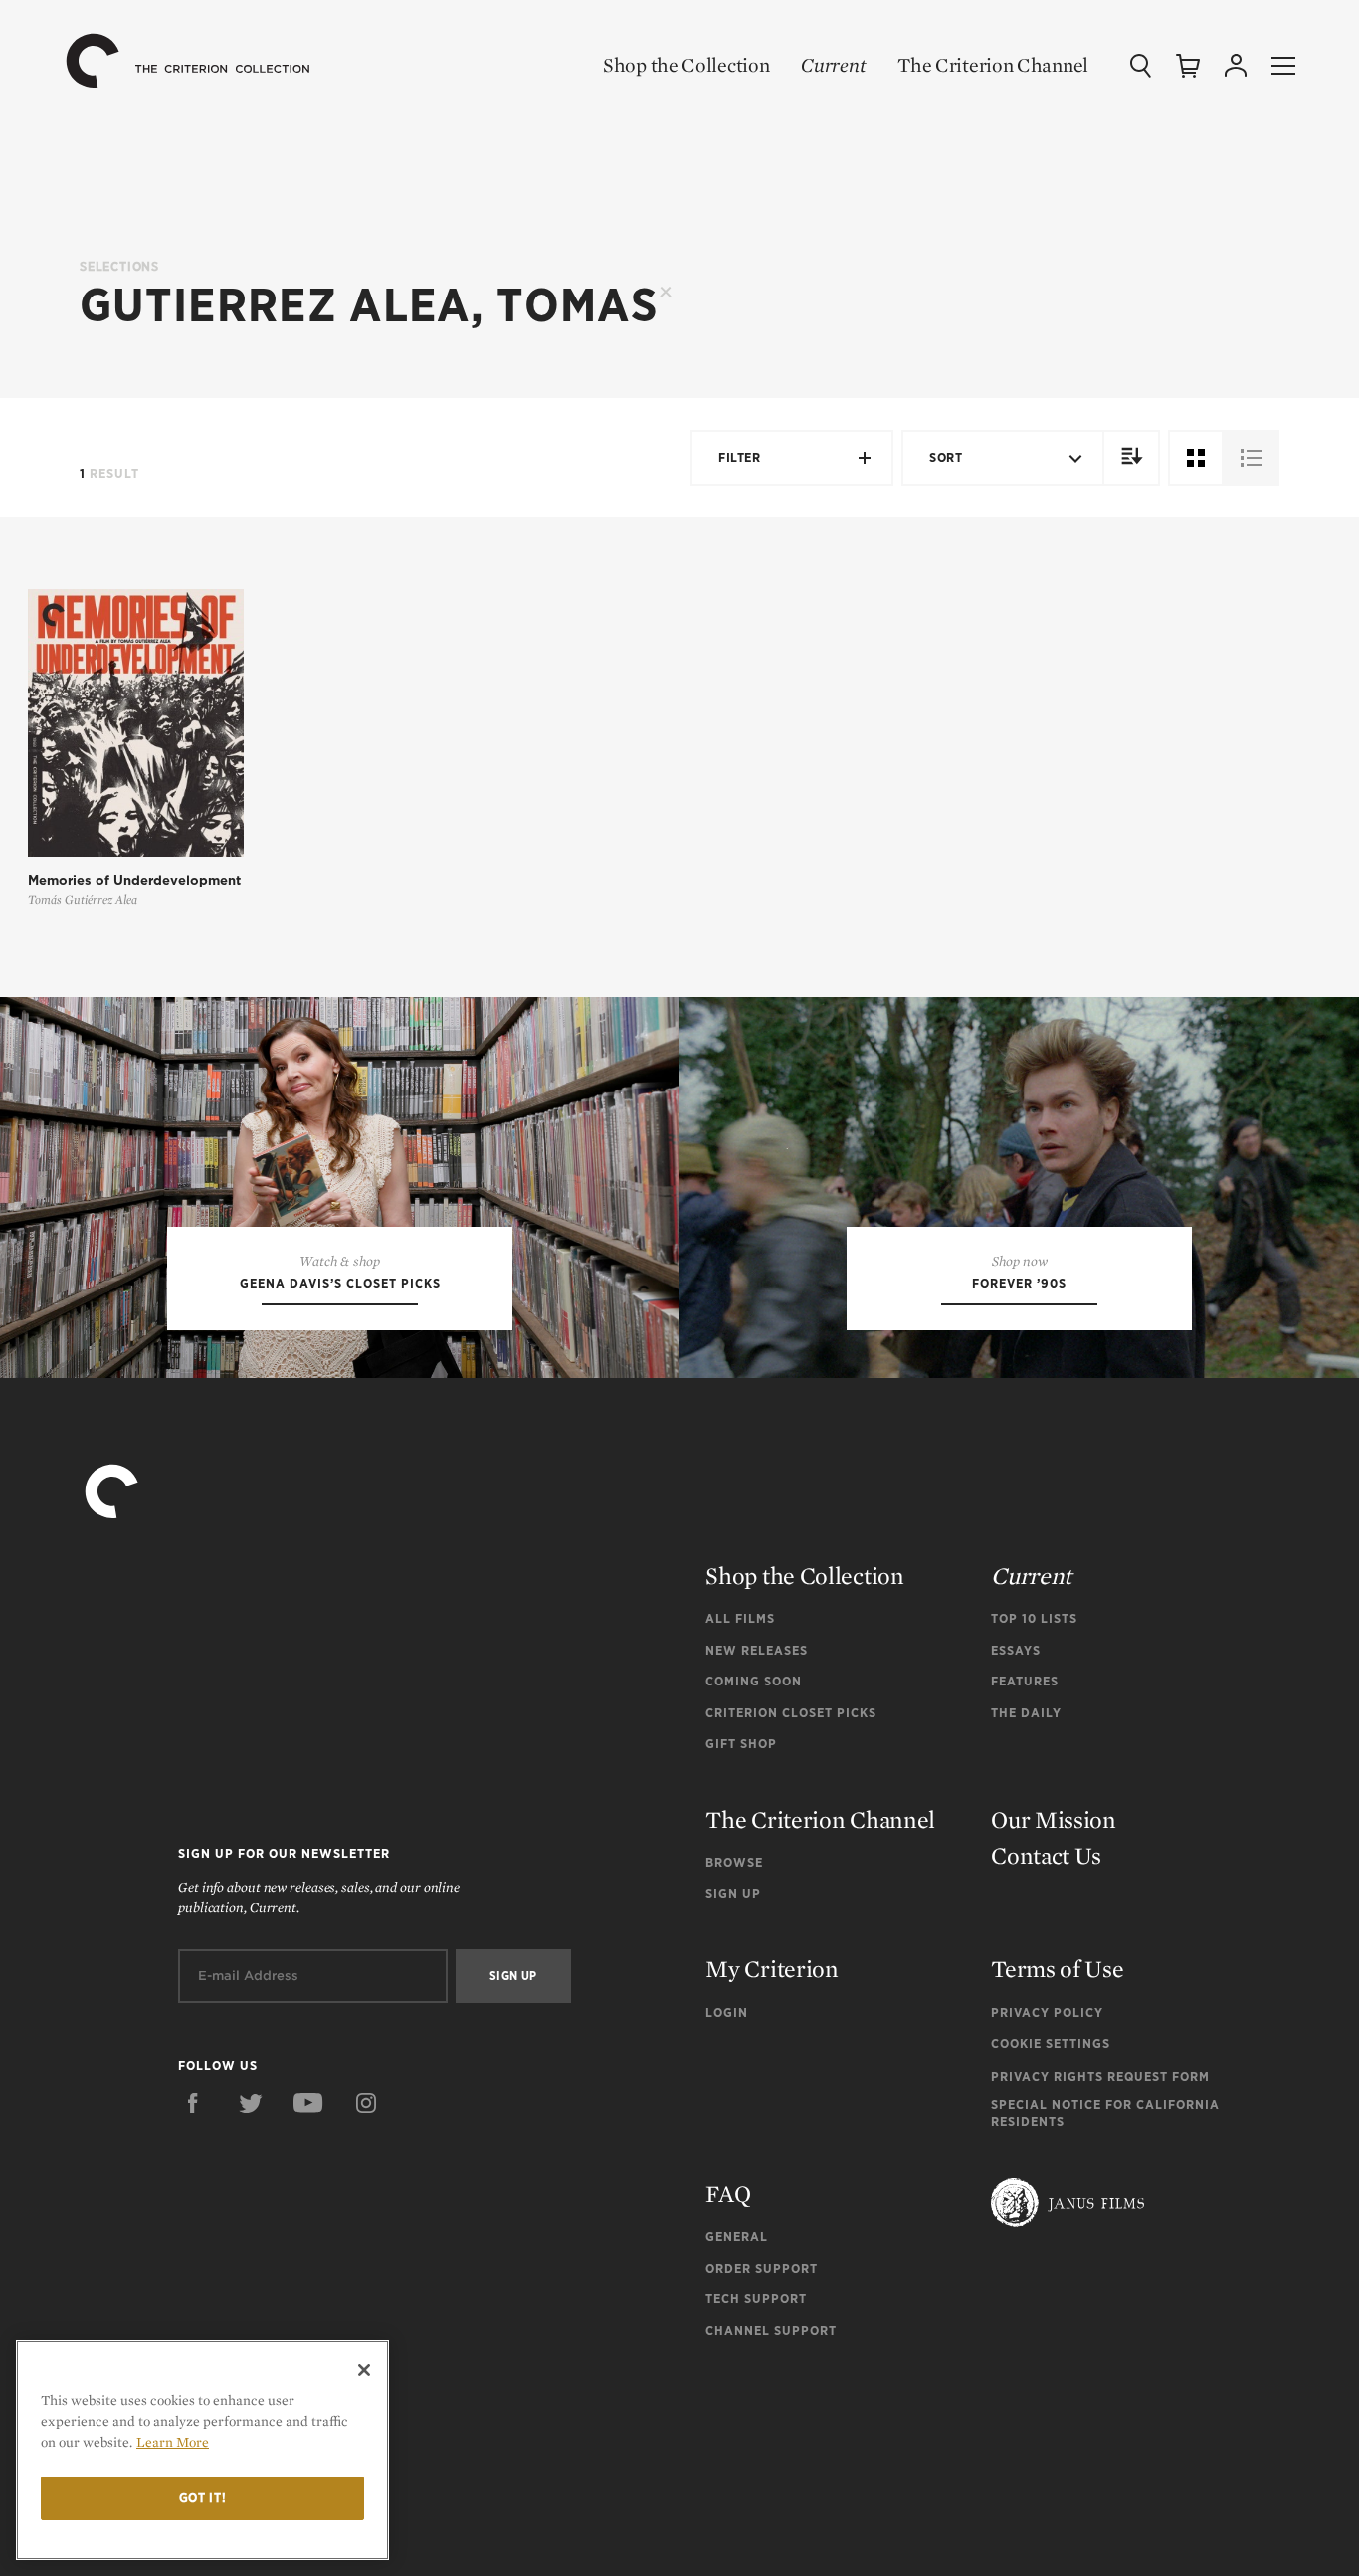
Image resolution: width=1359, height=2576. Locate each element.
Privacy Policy (1047, 2012)
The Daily (1026, 1713)
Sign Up (733, 1894)
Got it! (203, 2498)
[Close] (364, 2370)
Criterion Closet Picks (791, 1713)
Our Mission (1054, 1819)
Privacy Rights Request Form (1100, 2076)
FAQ (728, 2193)
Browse (734, 1862)
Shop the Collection (686, 65)
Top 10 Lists (1034, 1618)
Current (833, 65)
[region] (202, 2450)
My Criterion (772, 1969)
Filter (739, 457)
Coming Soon (754, 1681)
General (737, 2236)
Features (1025, 1681)
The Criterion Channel (993, 65)
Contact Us (1046, 1855)
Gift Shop (741, 1744)
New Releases (757, 1650)
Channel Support (771, 2331)
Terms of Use (1057, 1969)
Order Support (762, 2268)
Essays (1016, 1650)
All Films (740, 1618)
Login (727, 2012)
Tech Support (756, 2299)
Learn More (173, 2442)
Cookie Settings (1051, 2043)
